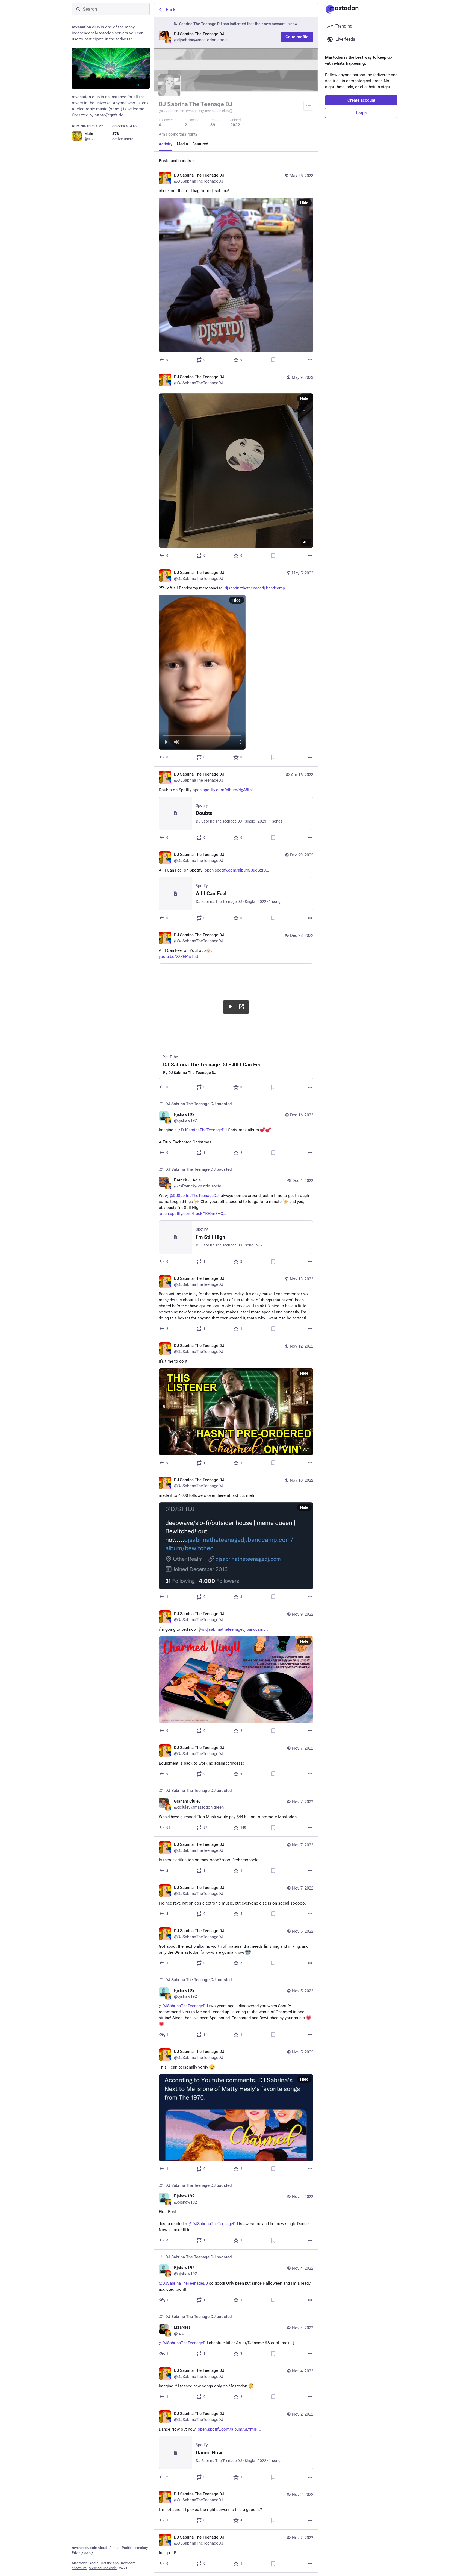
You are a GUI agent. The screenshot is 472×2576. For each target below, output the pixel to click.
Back (171, 10)
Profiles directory (135, 2548)
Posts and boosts (175, 161)
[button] (202, 672)
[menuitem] (202, 672)
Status (114, 2548)
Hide (304, 203)
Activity (166, 144)
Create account (361, 100)
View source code (103, 2568)
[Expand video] (228, 742)
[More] (310, 360)
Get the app (110, 2563)
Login (361, 113)
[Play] (166, 742)
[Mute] (177, 742)
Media (182, 144)
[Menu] (308, 106)
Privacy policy (82, 2553)
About (102, 2548)
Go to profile (297, 37)
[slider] (202, 734)
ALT (306, 542)
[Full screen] (238, 742)
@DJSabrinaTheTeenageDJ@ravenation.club (194, 111)
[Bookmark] (273, 360)
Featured (200, 144)
